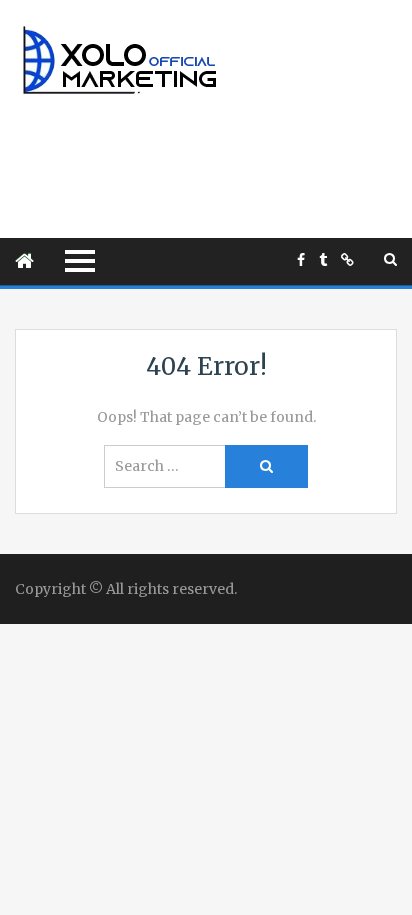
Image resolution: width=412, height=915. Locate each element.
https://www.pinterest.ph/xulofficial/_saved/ (347, 260)
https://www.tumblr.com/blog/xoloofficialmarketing (323, 260)
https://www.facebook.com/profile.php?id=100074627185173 (301, 260)
